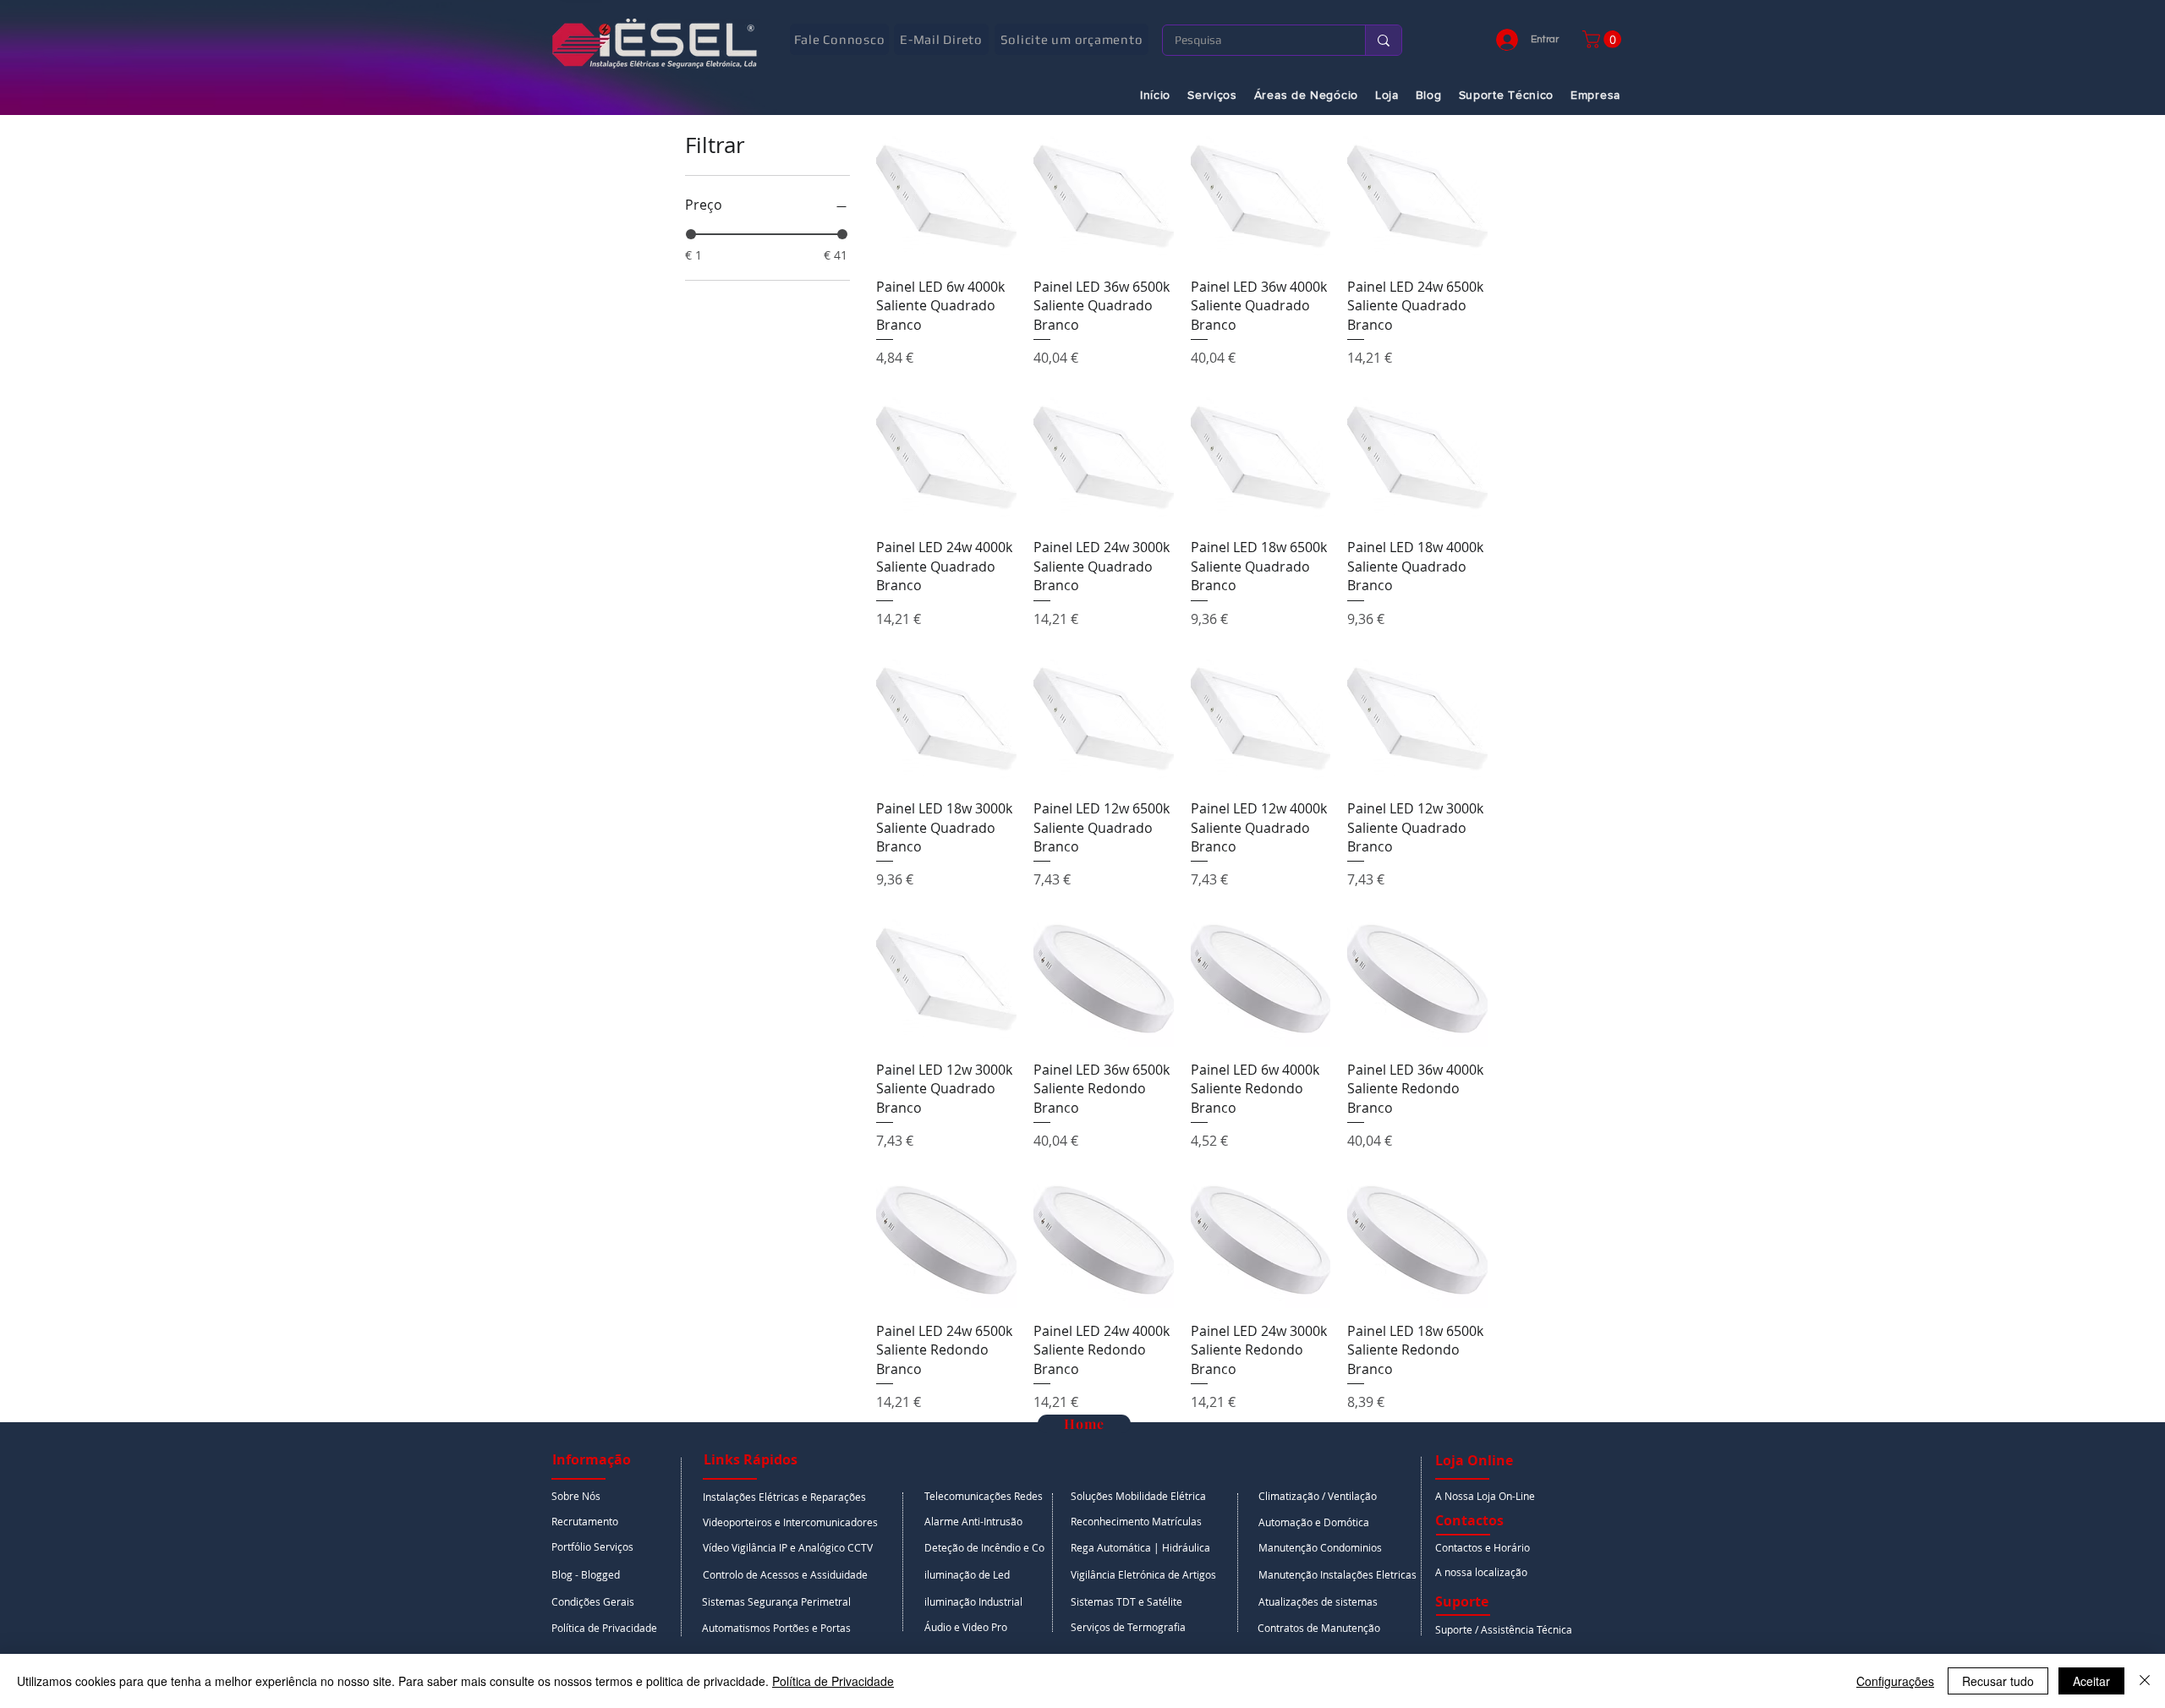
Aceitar (2091, 1681)
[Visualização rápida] (946, 194)
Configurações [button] (1895, 1681)
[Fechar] (2145, 1681)
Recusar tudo (1998, 1681)
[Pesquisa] (1383, 40)
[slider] (691, 234)
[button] (1604, 39)
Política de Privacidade (833, 1681)
